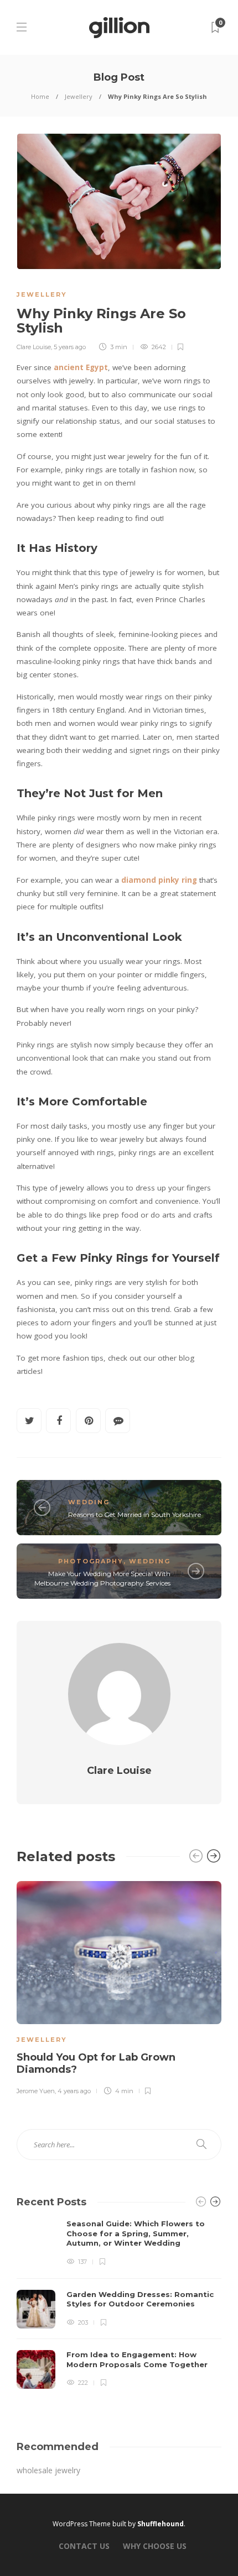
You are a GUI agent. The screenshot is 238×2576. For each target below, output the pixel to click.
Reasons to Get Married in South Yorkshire (134, 1514)
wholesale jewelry (48, 2470)
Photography (91, 1561)
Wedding (89, 1502)
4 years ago (74, 2091)
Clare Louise (34, 347)
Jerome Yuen (36, 2091)
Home (40, 96)
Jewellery (79, 96)
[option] (119, 1986)
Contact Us (84, 2546)
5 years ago (70, 347)
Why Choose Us (155, 2546)
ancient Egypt (81, 367)
